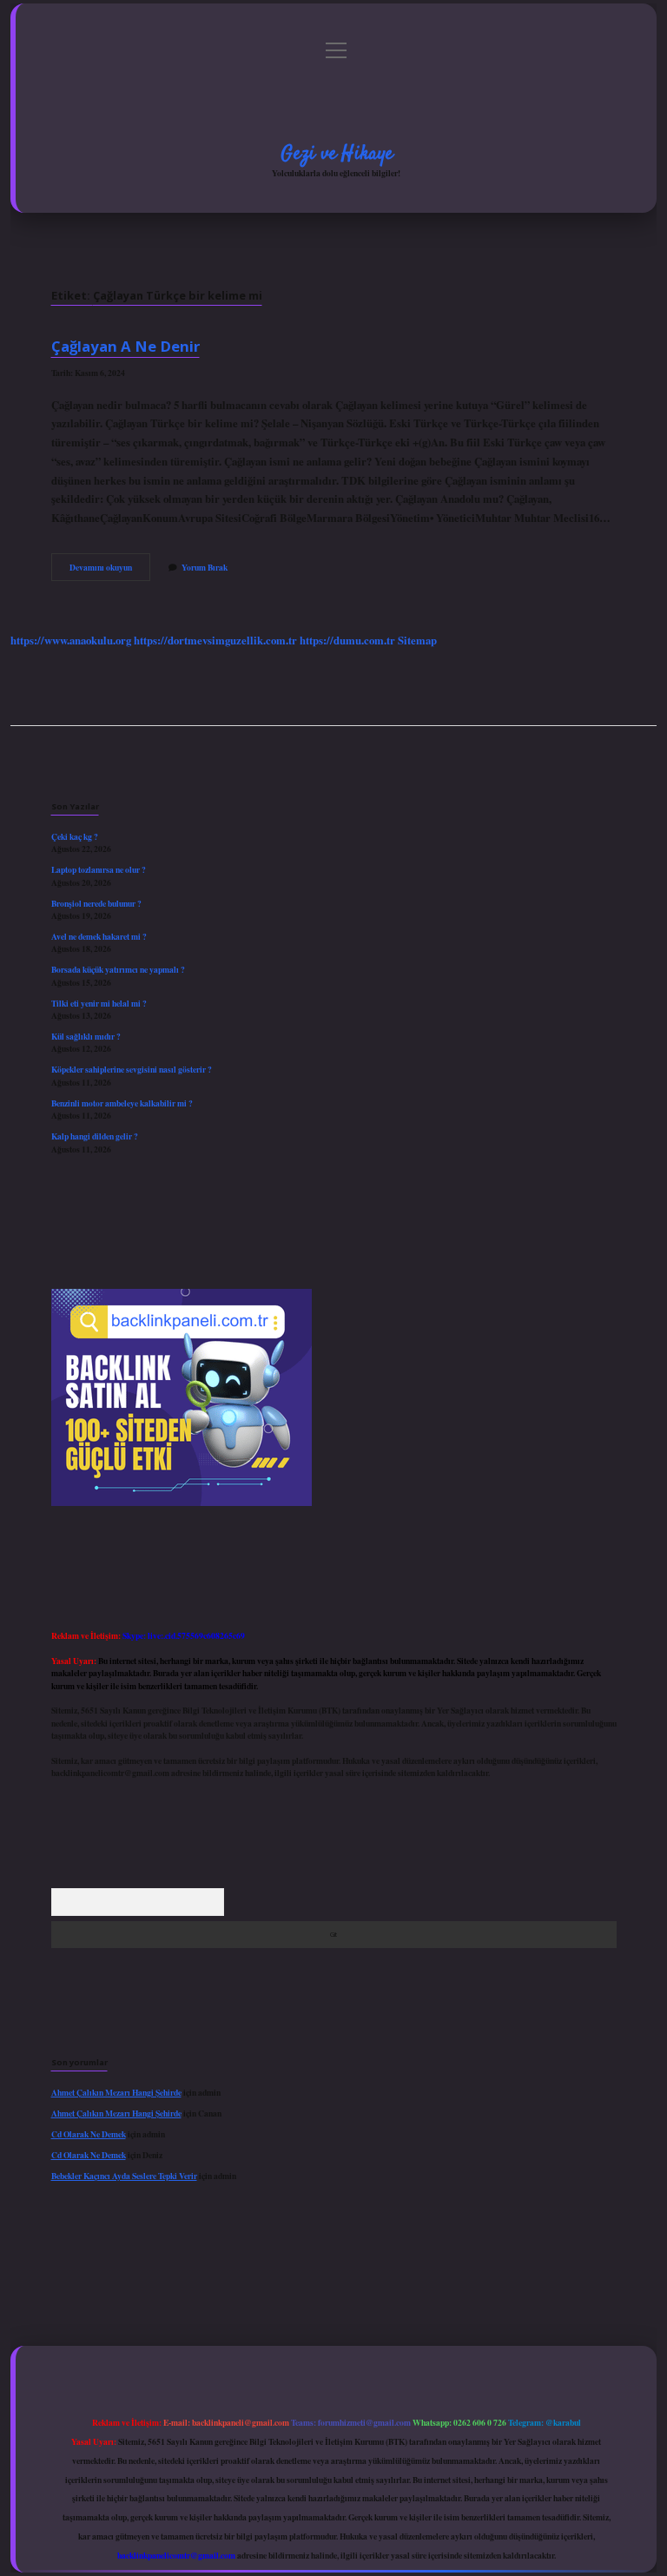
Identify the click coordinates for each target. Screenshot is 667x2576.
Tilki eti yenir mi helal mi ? (99, 1003)
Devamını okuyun (110, 571)
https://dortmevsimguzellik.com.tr (215, 640)
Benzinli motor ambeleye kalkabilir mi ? (122, 1103)
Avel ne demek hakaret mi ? (99, 936)
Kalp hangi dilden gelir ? (95, 1136)
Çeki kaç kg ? (75, 836)
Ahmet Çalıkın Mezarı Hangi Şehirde (116, 2092)
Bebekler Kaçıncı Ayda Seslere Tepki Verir (124, 2176)
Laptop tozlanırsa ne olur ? (99, 869)
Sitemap (417, 640)
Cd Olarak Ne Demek (89, 2134)
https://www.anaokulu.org (71, 640)
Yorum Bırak (205, 567)
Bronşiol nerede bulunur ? (96, 903)
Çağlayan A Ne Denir (125, 346)
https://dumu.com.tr (347, 640)
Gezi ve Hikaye (337, 154)
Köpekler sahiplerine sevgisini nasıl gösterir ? (132, 1069)
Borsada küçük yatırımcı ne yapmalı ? (118, 969)
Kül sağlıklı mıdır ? (86, 1036)
